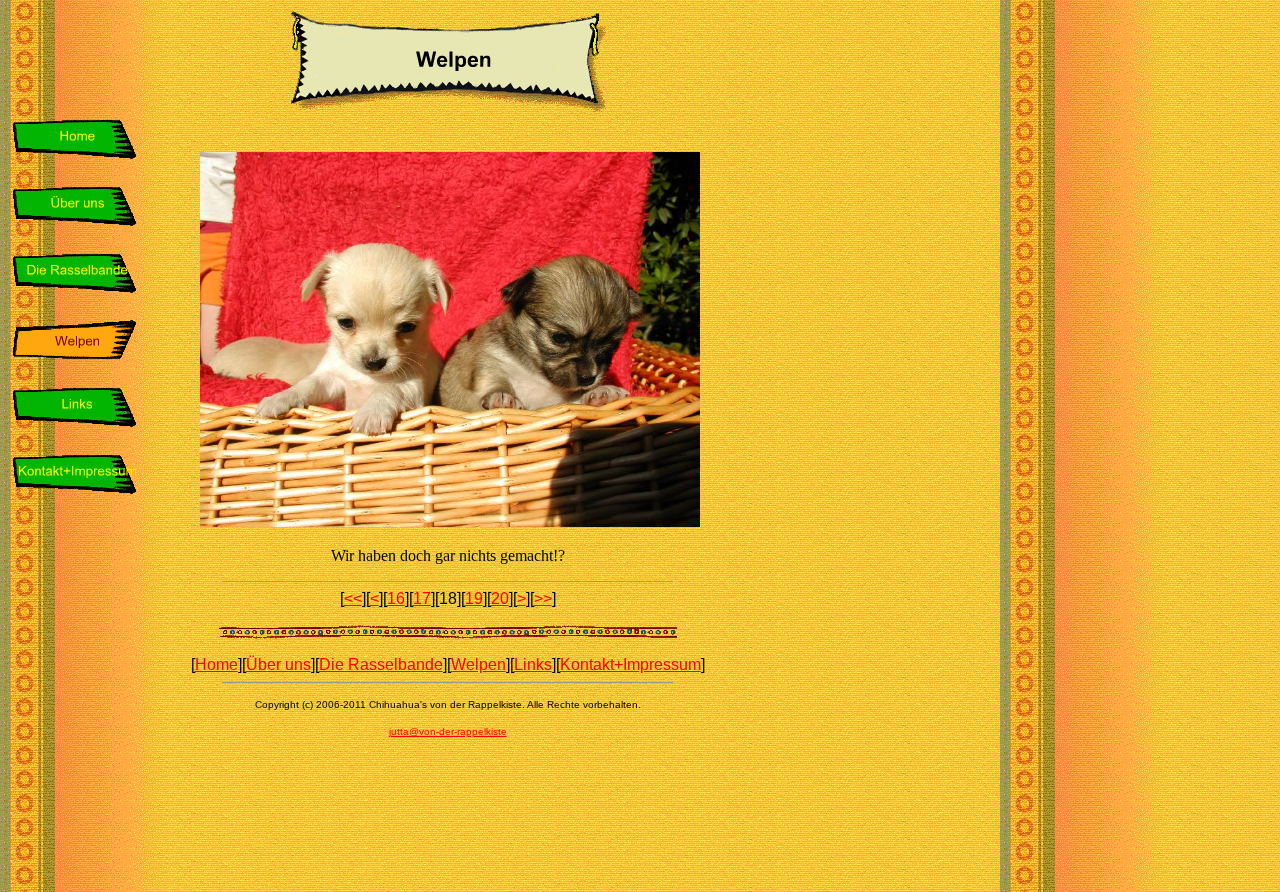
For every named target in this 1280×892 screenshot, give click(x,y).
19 (474, 598)
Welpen (478, 664)
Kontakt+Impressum (630, 664)
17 (422, 598)
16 (396, 598)
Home (216, 664)
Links (533, 664)
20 (500, 598)
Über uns (278, 664)
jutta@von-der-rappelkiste (448, 731)
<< (353, 598)
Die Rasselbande (381, 664)
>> (543, 598)
